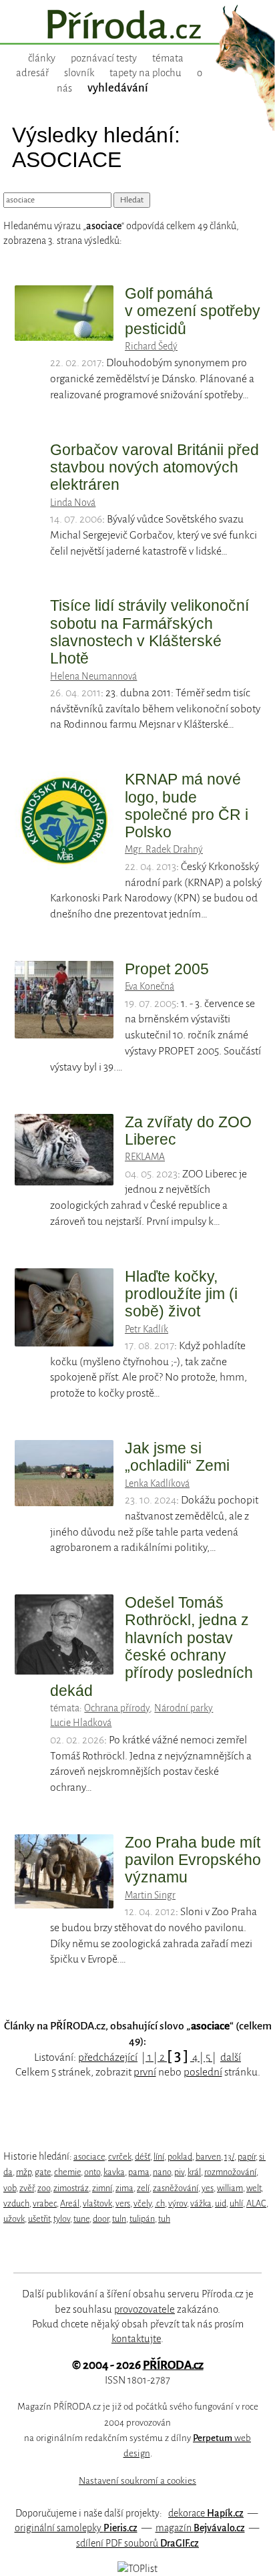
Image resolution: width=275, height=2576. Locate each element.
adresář (32, 73)
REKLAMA (145, 1157)
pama (139, 2172)
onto (92, 2172)
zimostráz (71, 2188)
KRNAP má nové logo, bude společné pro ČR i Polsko (187, 806)
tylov (62, 2219)
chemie (67, 2172)
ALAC (256, 2203)
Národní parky (184, 1708)
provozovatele (145, 2309)
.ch (160, 2203)
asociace (89, 2157)
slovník (79, 73)
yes (208, 2188)
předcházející (108, 2057)
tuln (119, 2219)
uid (221, 2203)
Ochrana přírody (117, 1708)
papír (247, 2157)
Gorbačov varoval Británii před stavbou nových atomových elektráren (155, 467)
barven (208, 2157)
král (194, 2172)
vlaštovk (97, 2203)
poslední (203, 2072)
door (101, 2219)
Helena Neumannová (93, 676)
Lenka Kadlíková (157, 1483)
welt (254, 2188)
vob (10, 2188)
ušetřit (39, 2219)
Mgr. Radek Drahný (164, 849)
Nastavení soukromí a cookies (137, 2481)
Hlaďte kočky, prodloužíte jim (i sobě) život (181, 1294)
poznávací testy (104, 58)
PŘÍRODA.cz (173, 2365)
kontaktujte (136, 2339)
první (145, 2072)
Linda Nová (73, 503)
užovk (14, 2219)
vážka (201, 2203)
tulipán (142, 2219)
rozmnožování (230, 2172)
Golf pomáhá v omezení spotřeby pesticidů (193, 311)
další (231, 2057)
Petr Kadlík (147, 1329)
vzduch (16, 2203)
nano (162, 2172)
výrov (178, 2203)
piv (179, 2172)
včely (143, 2203)
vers (123, 2203)
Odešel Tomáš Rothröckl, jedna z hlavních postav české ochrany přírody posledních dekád (152, 1647)
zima (124, 2188)
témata (168, 58)
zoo (44, 2188)
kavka (114, 2172)
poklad (180, 2157)
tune (81, 2219)
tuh (164, 2219)
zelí (143, 2188)
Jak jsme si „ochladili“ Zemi (177, 1457)
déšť (143, 2157)
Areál (70, 2203)
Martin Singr (150, 1895)
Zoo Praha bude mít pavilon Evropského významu (193, 1860)
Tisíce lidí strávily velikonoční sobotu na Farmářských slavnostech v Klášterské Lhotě (150, 632)
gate (43, 2172)
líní (159, 2157)
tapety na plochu (146, 73)
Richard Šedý (151, 346)
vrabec (45, 2203)
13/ (229, 2157)
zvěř (27, 2188)
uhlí (236, 2203)
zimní (102, 2188)
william (230, 2188)
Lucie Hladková (81, 1723)
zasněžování (176, 2188)
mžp (24, 2172)
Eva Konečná (150, 986)
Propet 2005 (167, 969)
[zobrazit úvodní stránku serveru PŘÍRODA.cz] (137, 26)
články (42, 58)
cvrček (120, 2157)
